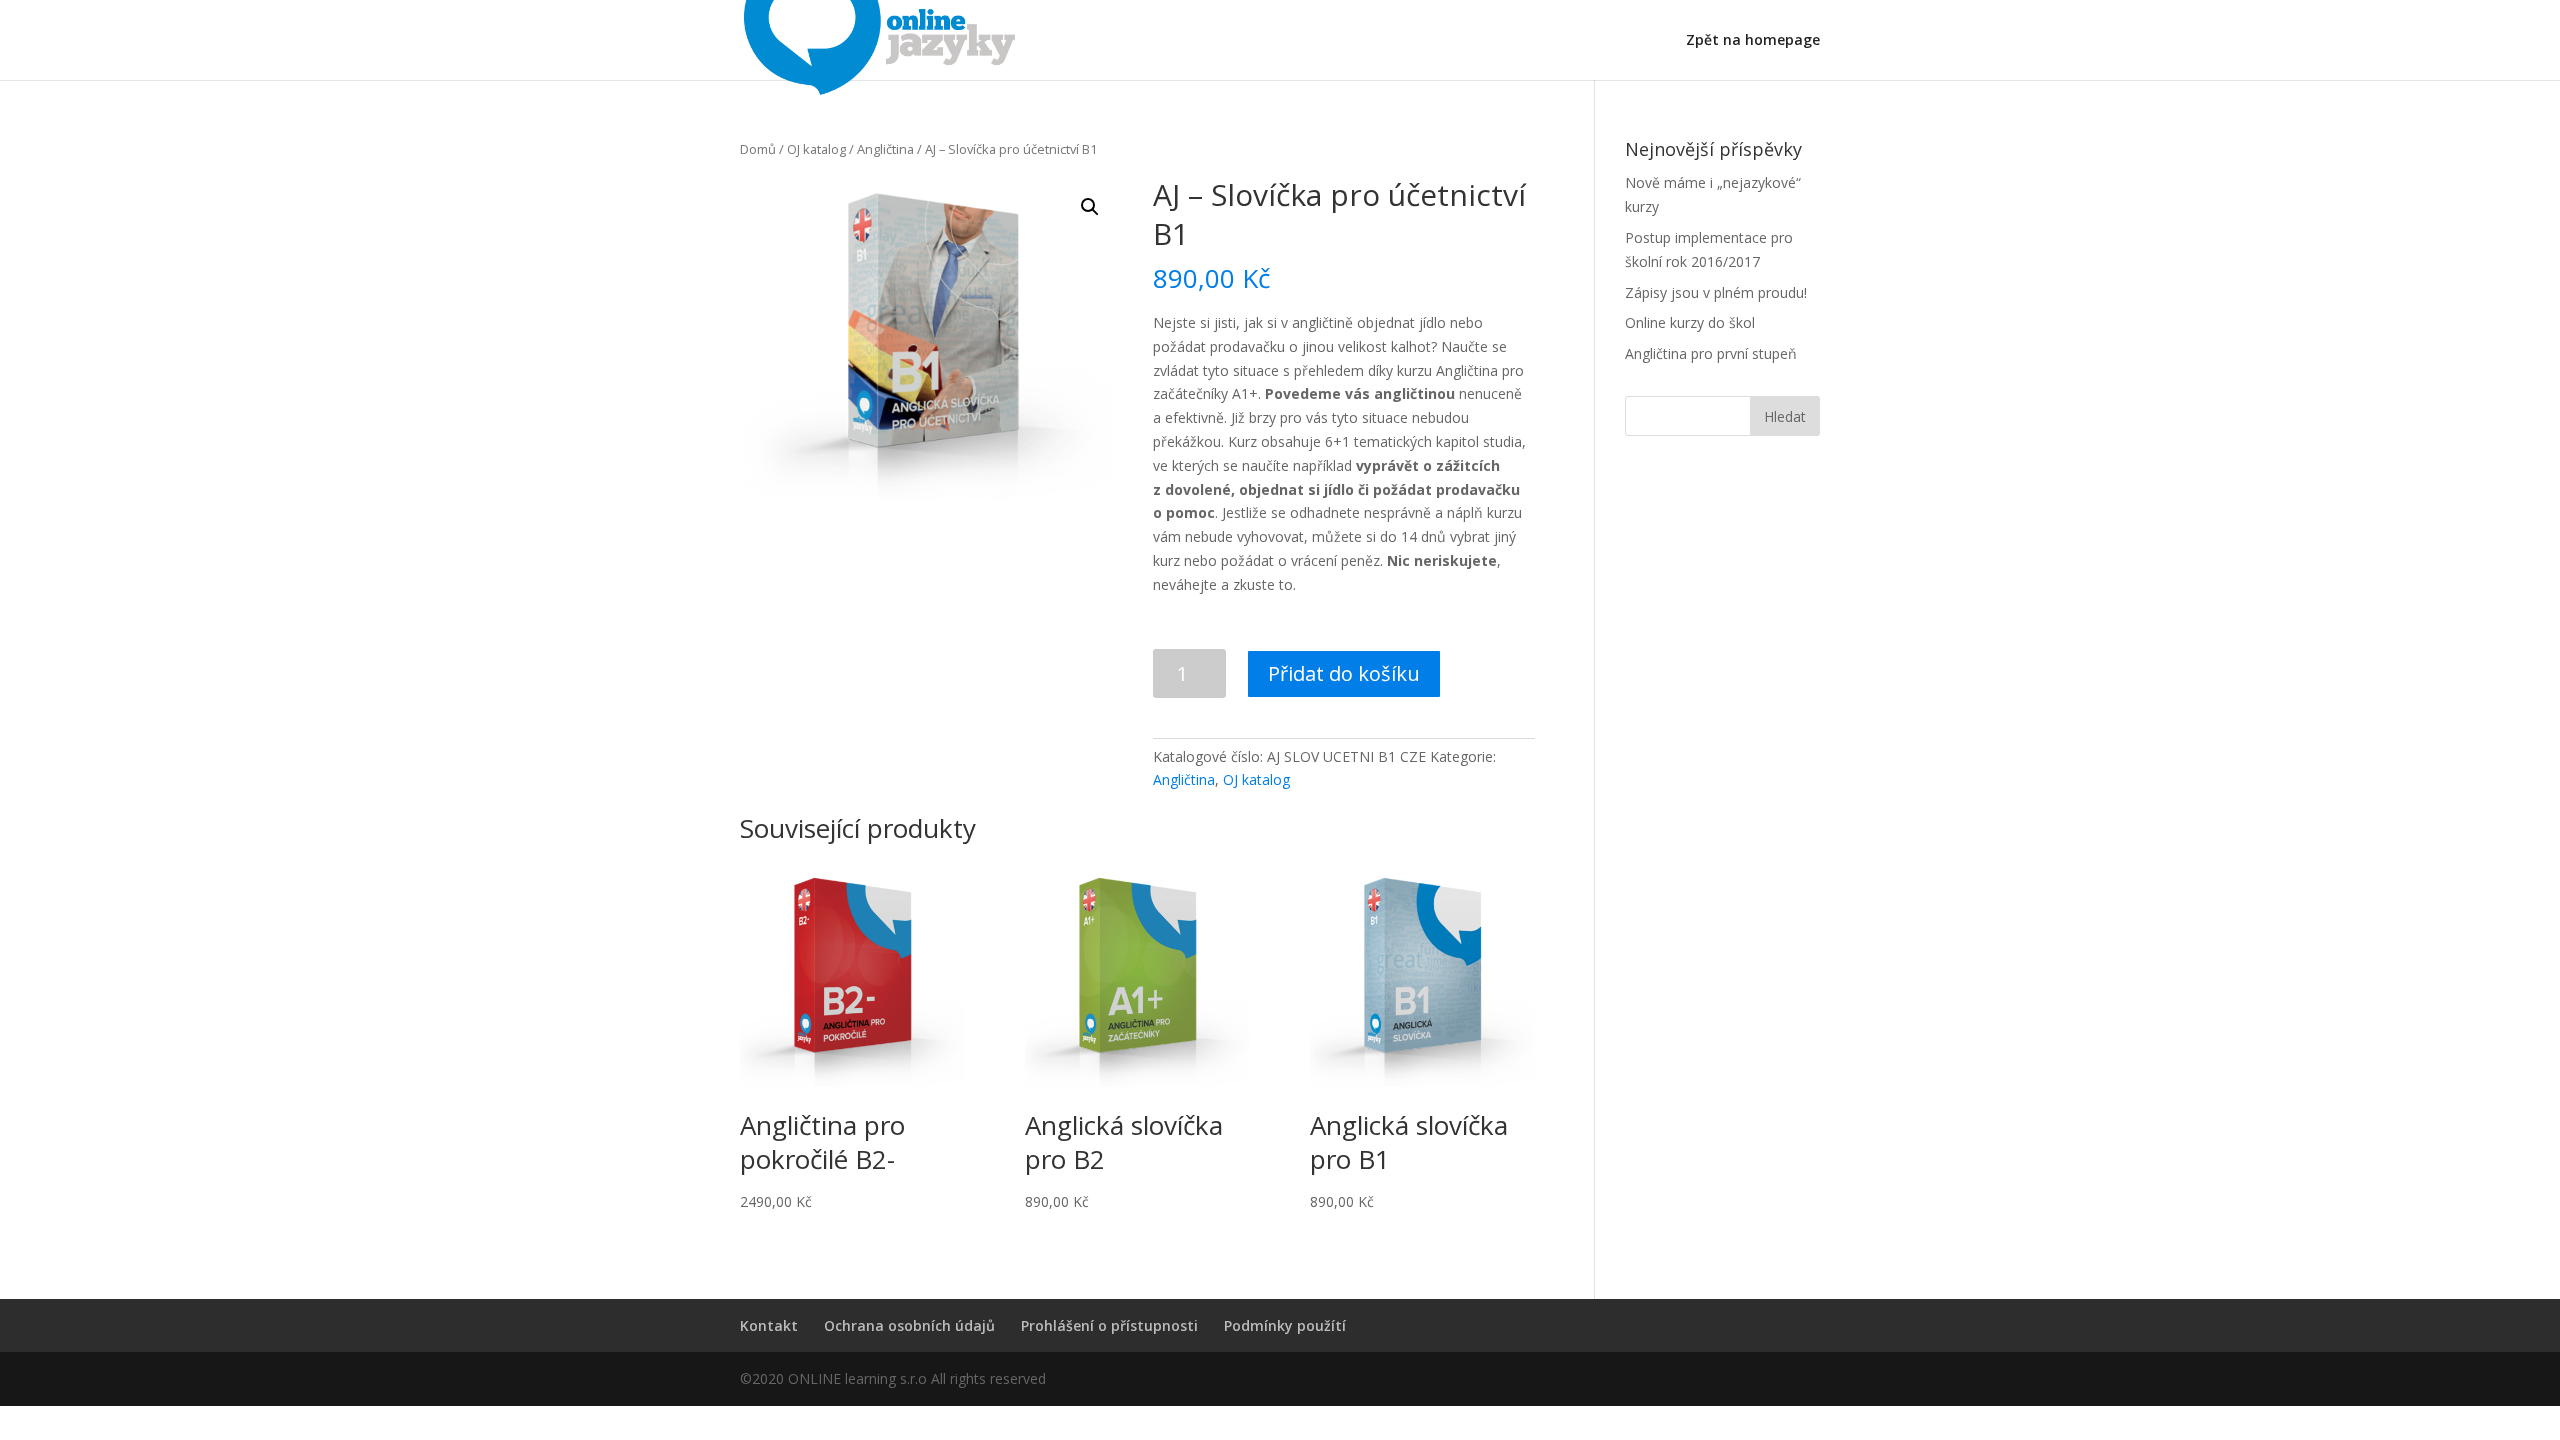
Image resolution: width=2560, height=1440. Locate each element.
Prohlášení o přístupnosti (1109, 1325)
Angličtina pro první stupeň (1711, 353)
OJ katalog (816, 149)
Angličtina (885, 149)
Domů (758, 149)
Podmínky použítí (1285, 1325)
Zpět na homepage (1753, 41)
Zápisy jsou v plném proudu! (1716, 292)
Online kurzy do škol (1690, 322)
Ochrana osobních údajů (909, 1325)
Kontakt (769, 1325)
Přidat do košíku (1344, 673)
